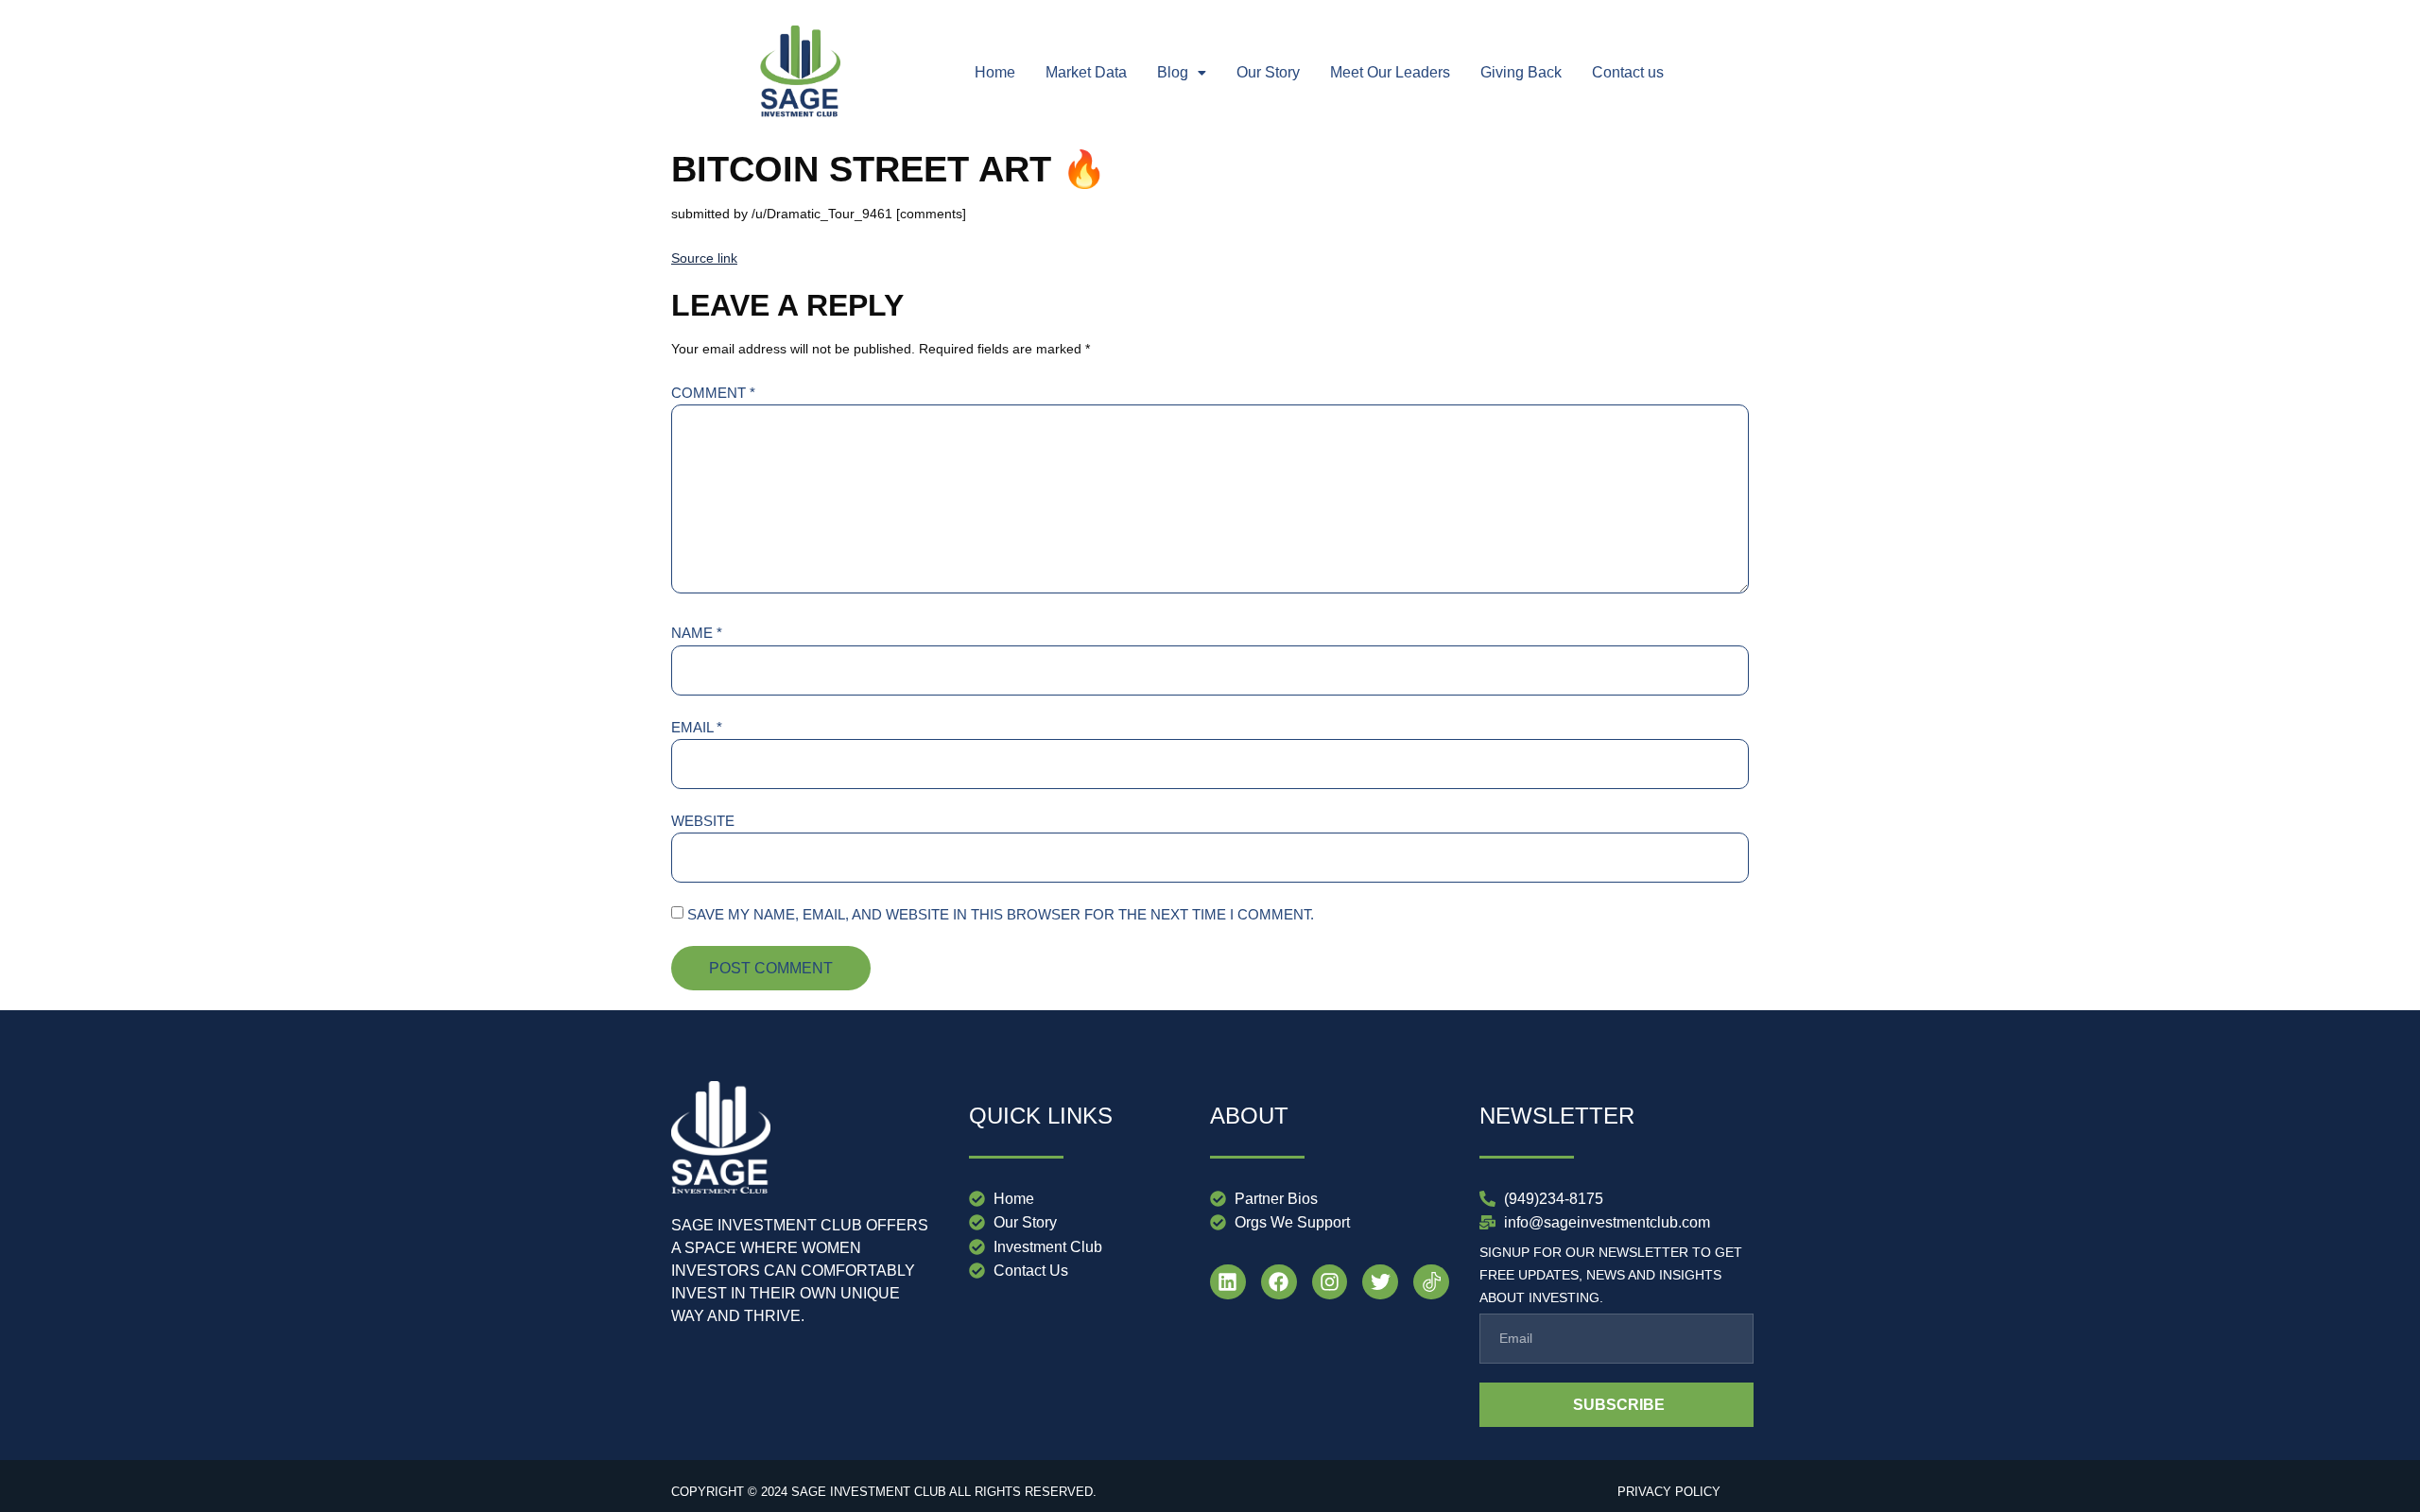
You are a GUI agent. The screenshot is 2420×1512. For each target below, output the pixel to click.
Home (995, 72)
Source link (704, 258)
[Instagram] (1330, 1282)
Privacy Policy (1669, 1492)
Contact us (1628, 72)
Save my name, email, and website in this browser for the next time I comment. (1001, 914)
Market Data (1086, 72)
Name (697, 633)
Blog (1173, 72)
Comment (713, 393)
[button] (1182, 73)
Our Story (1268, 72)
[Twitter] (1380, 1282)
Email (697, 727)
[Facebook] (1279, 1282)
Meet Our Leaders (1390, 72)
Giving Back (1521, 72)
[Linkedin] (1228, 1282)
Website (703, 821)
